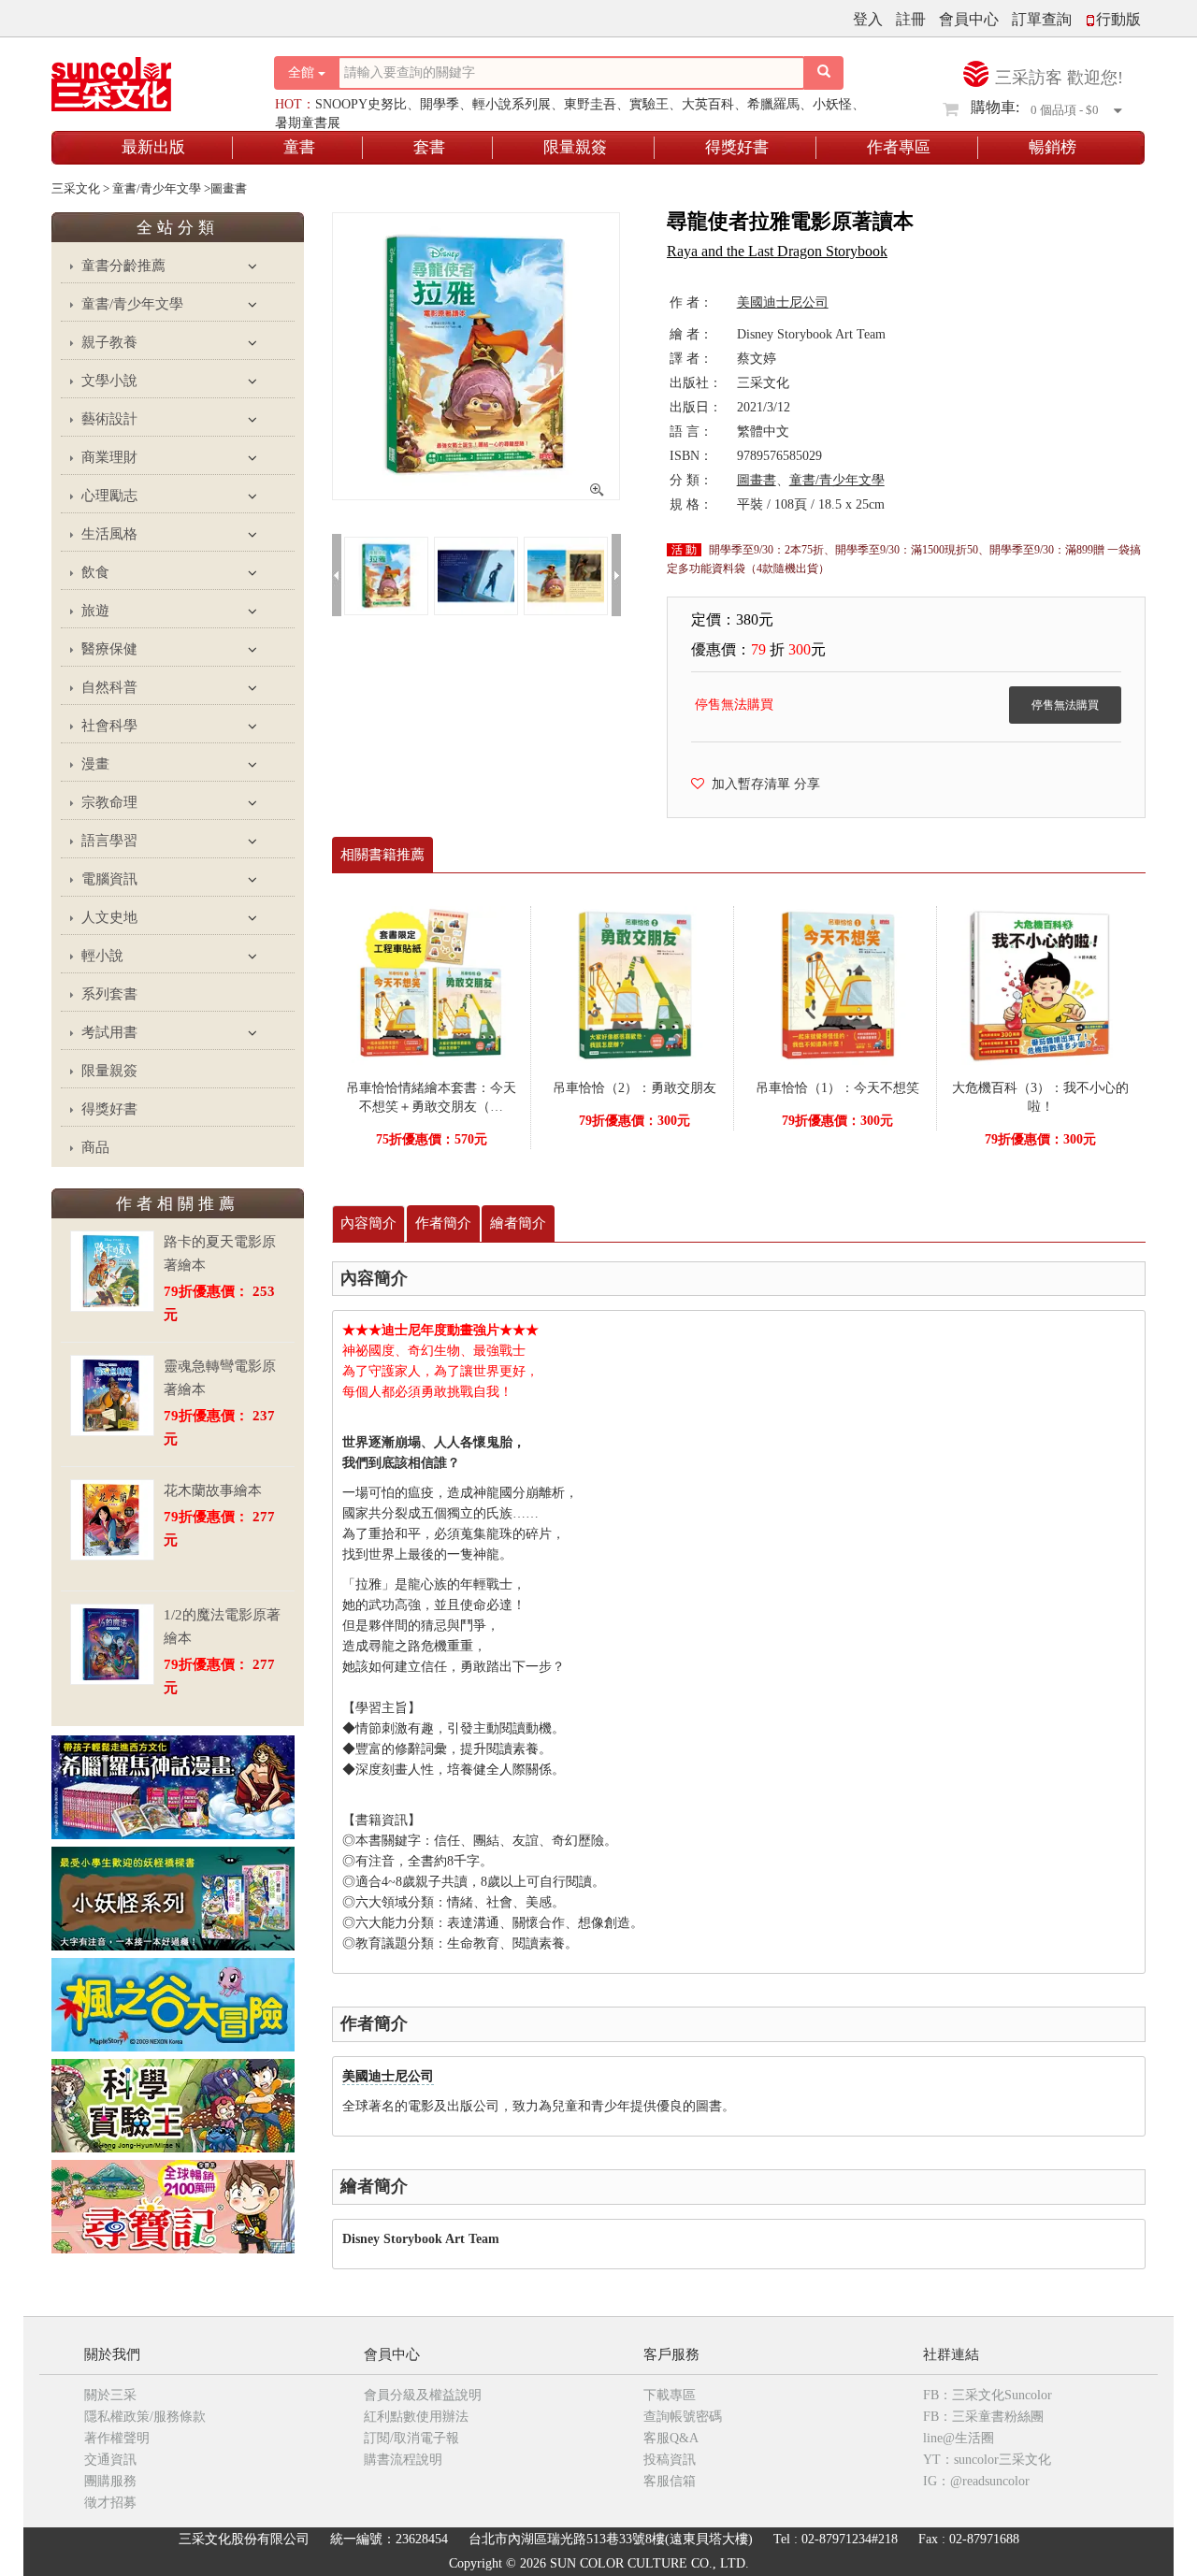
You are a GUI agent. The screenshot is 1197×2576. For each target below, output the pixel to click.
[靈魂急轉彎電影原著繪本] (112, 1396)
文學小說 (109, 381)
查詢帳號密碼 (683, 2417)
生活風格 (109, 534)
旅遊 (95, 611)
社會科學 (109, 726)
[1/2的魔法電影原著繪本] (112, 1644)
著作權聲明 (117, 2438)
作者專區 (899, 147)
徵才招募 (110, 2503)
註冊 (911, 19)
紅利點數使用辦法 (416, 2417)
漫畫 (95, 764)
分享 (807, 784)
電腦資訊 (109, 879)
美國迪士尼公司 (388, 2076)
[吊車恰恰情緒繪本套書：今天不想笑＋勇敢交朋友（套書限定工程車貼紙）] (431, 984)
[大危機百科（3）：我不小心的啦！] (1041, 984)
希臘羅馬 (773, 104)
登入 (868, 19)
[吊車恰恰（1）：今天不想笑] (837, 984)
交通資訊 (110, 2460)
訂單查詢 (1042, 19)
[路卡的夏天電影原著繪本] (112, 1271)
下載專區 (670, 2395)
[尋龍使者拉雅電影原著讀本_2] (566, 575)
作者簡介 (443, 1223)
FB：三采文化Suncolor (988, 2395)
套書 (429, 147)
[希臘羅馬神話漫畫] (173, 1786)
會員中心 (969, 19)
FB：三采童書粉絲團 (983, 2417)
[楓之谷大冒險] (173, 2003)
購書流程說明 (403, 2460)
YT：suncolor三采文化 (987, 2460)
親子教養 (109, 342)
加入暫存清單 (747, 784)
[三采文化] (144, 79)
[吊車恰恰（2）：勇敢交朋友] (634, 984)
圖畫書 (757, 480)
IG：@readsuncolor (976, 2481)
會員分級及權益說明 (423, 2395)
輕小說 (102, 956)
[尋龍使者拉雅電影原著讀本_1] (476, 575)
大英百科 (708, 104)
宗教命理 (109, 802)
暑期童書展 (308, 123)
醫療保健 (109, 649)
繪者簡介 (518, 1223)
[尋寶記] (173, 2205)
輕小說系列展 (512, 104)
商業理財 (109, 457)
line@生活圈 (959, 2438)
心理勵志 (109, 496)
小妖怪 (832, 104)
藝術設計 (109, 419)
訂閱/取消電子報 (411, 2438)
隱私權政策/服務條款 (145, 2417)
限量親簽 (575, 147)
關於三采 (110, 2395)
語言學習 (109, 841)
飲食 (95, 572)
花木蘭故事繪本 (213, 1490)
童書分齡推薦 (123, 266)
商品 (95, 1147)
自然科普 (109, 687)
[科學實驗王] (173, 2104)
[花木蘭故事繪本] (112, 1520)
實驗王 (649, 104)
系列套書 (109, 994)
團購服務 (110, 2481)
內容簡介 (368, 1223)
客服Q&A (671, 2438)
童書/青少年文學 (132, 304)
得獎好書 (737, 147)
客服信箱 (670, 2481)
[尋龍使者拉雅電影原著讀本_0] (386, 575)
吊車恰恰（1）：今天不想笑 (837, 1088)
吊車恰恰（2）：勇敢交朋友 (635, 1088)
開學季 (440, 104)
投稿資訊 (670, 2460)
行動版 (1118, 19)
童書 (299, 147)
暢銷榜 (1053, 147)
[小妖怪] (173, 1898)
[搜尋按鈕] (824, 73)
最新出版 (153, 147)
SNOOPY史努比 (361, 104)
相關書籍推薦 (382, 855)
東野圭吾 (590, 104)
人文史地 (109, 917)
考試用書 (109, 1032)
